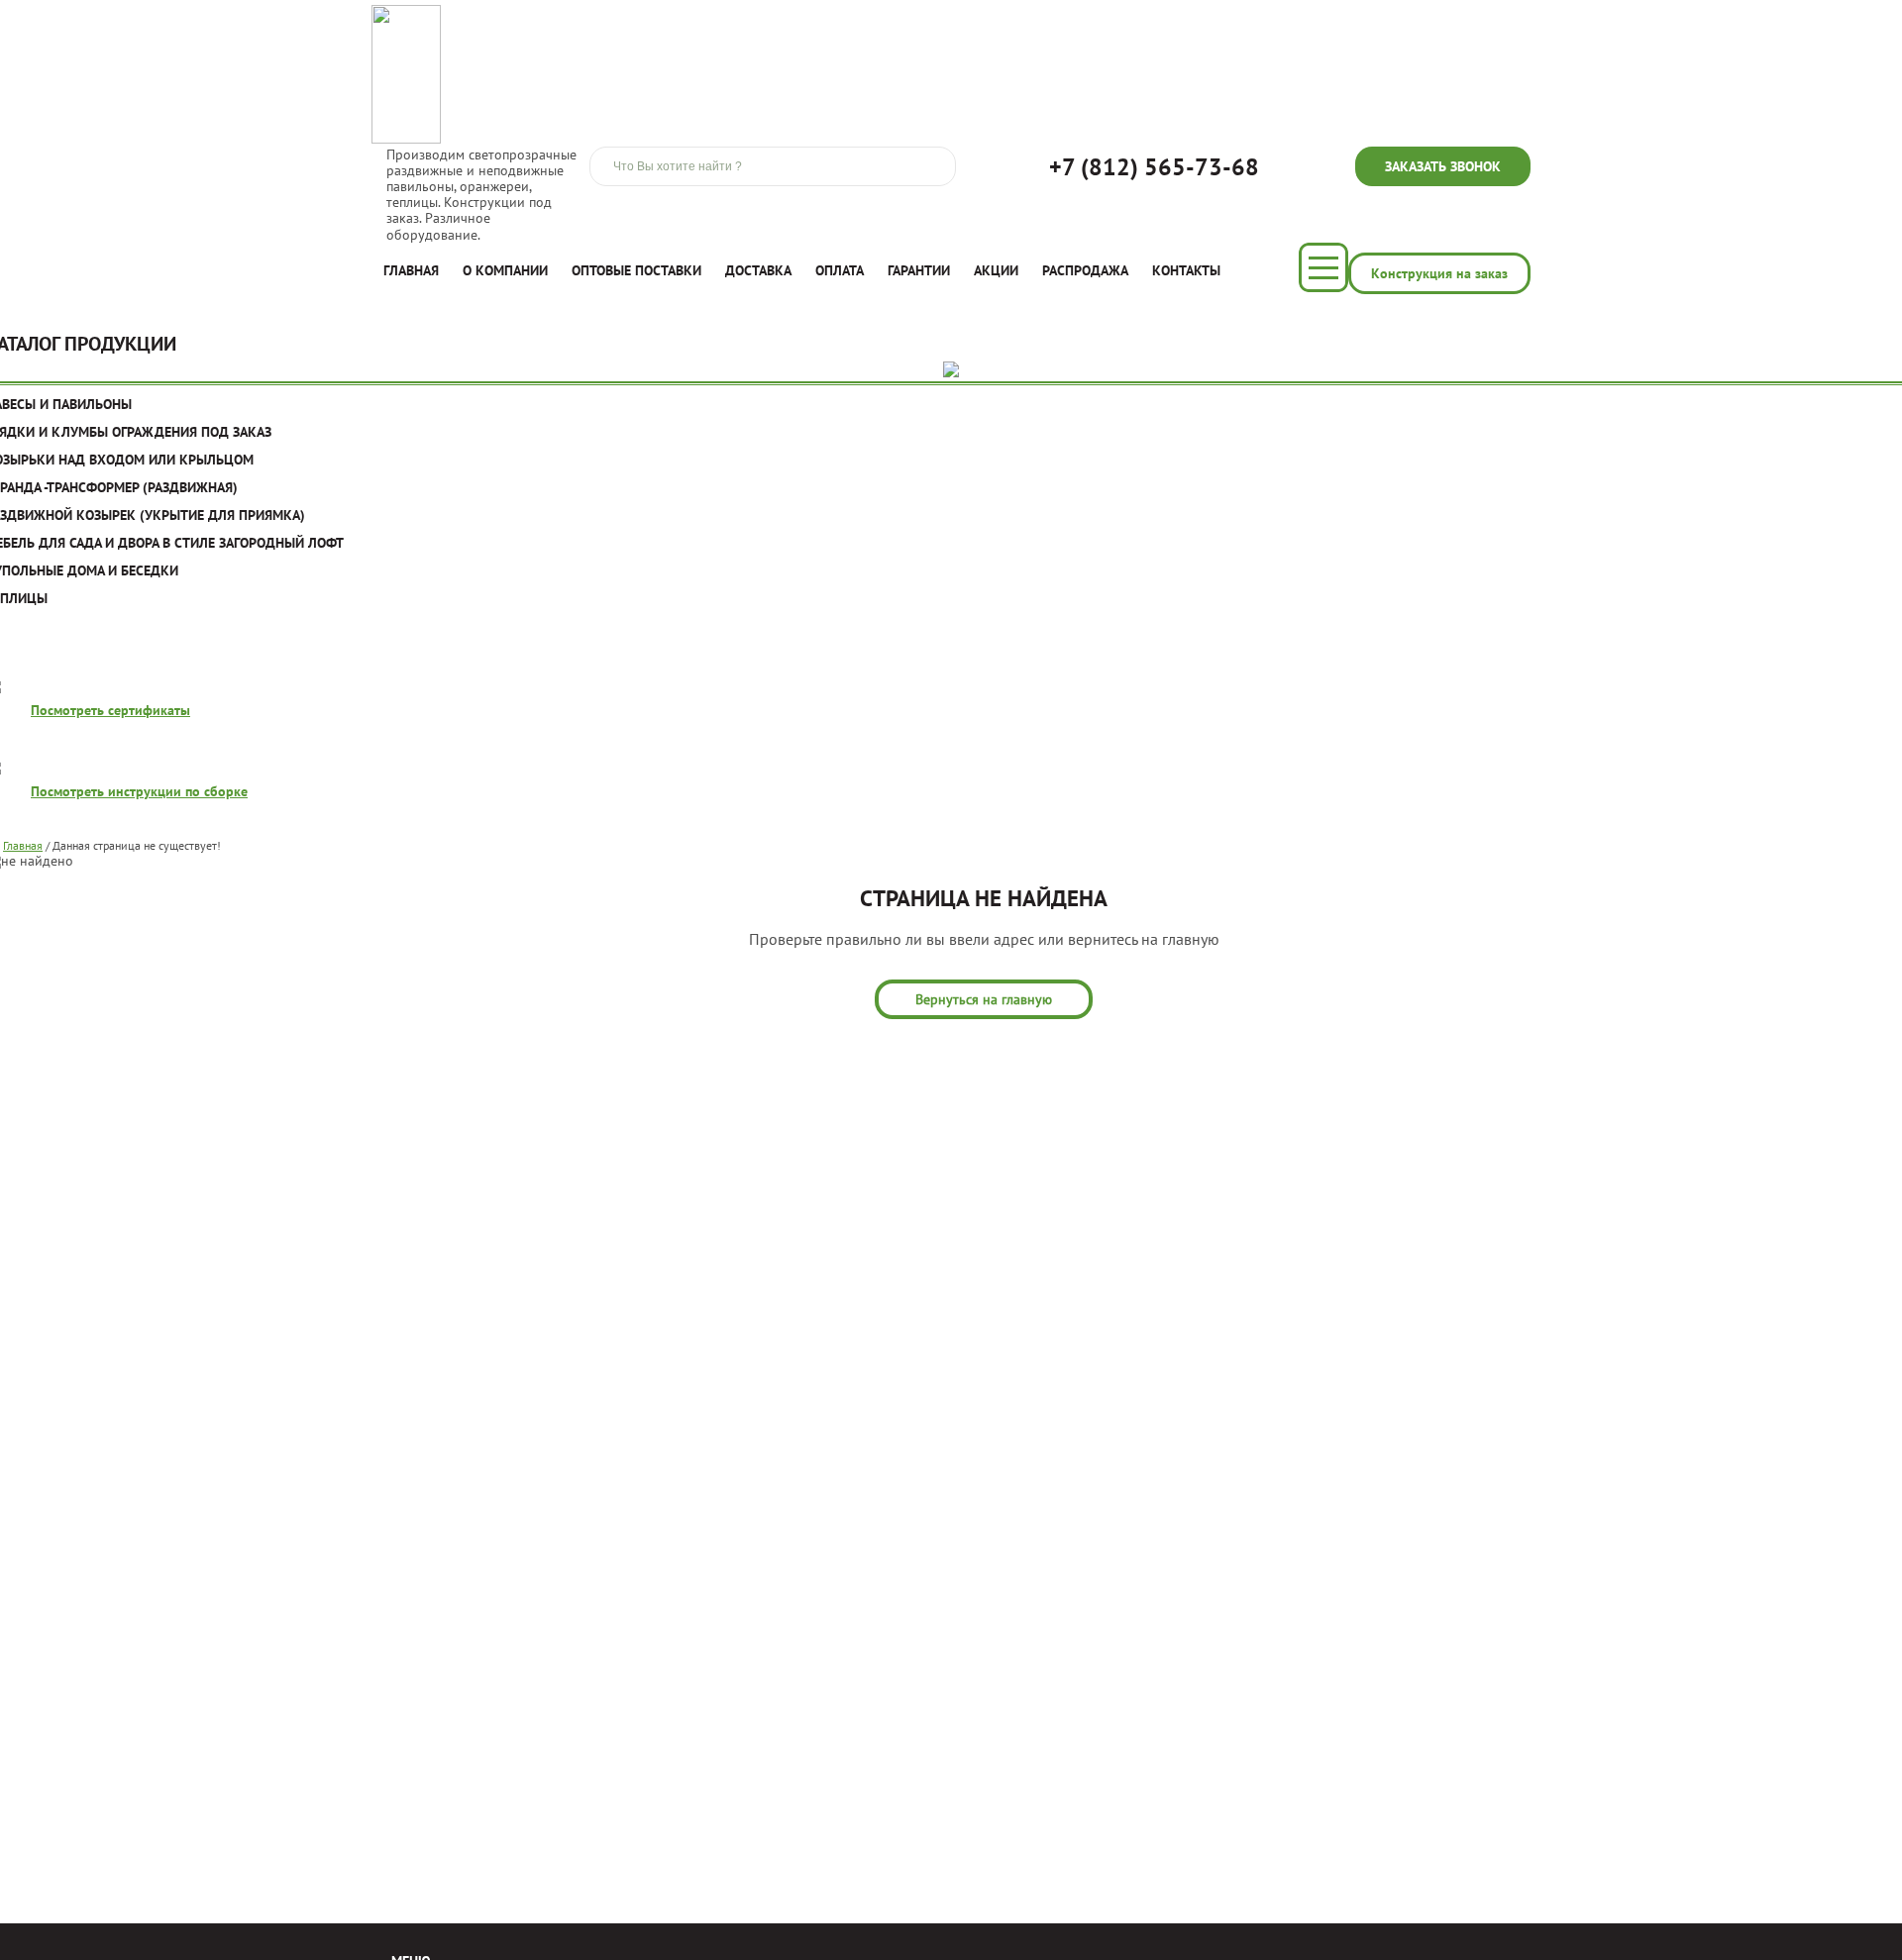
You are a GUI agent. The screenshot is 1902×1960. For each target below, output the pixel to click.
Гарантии (919, 270)
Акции (996, 270)
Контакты (1186, 270)
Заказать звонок (1443, 166)
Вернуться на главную (984, 999)
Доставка (758, 270)
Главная (411, 270)
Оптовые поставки (636, 270)
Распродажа (1085, 270)
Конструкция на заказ (1439, 273)
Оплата (840, 270)
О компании (505, 270)
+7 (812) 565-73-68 (1154, 167)
